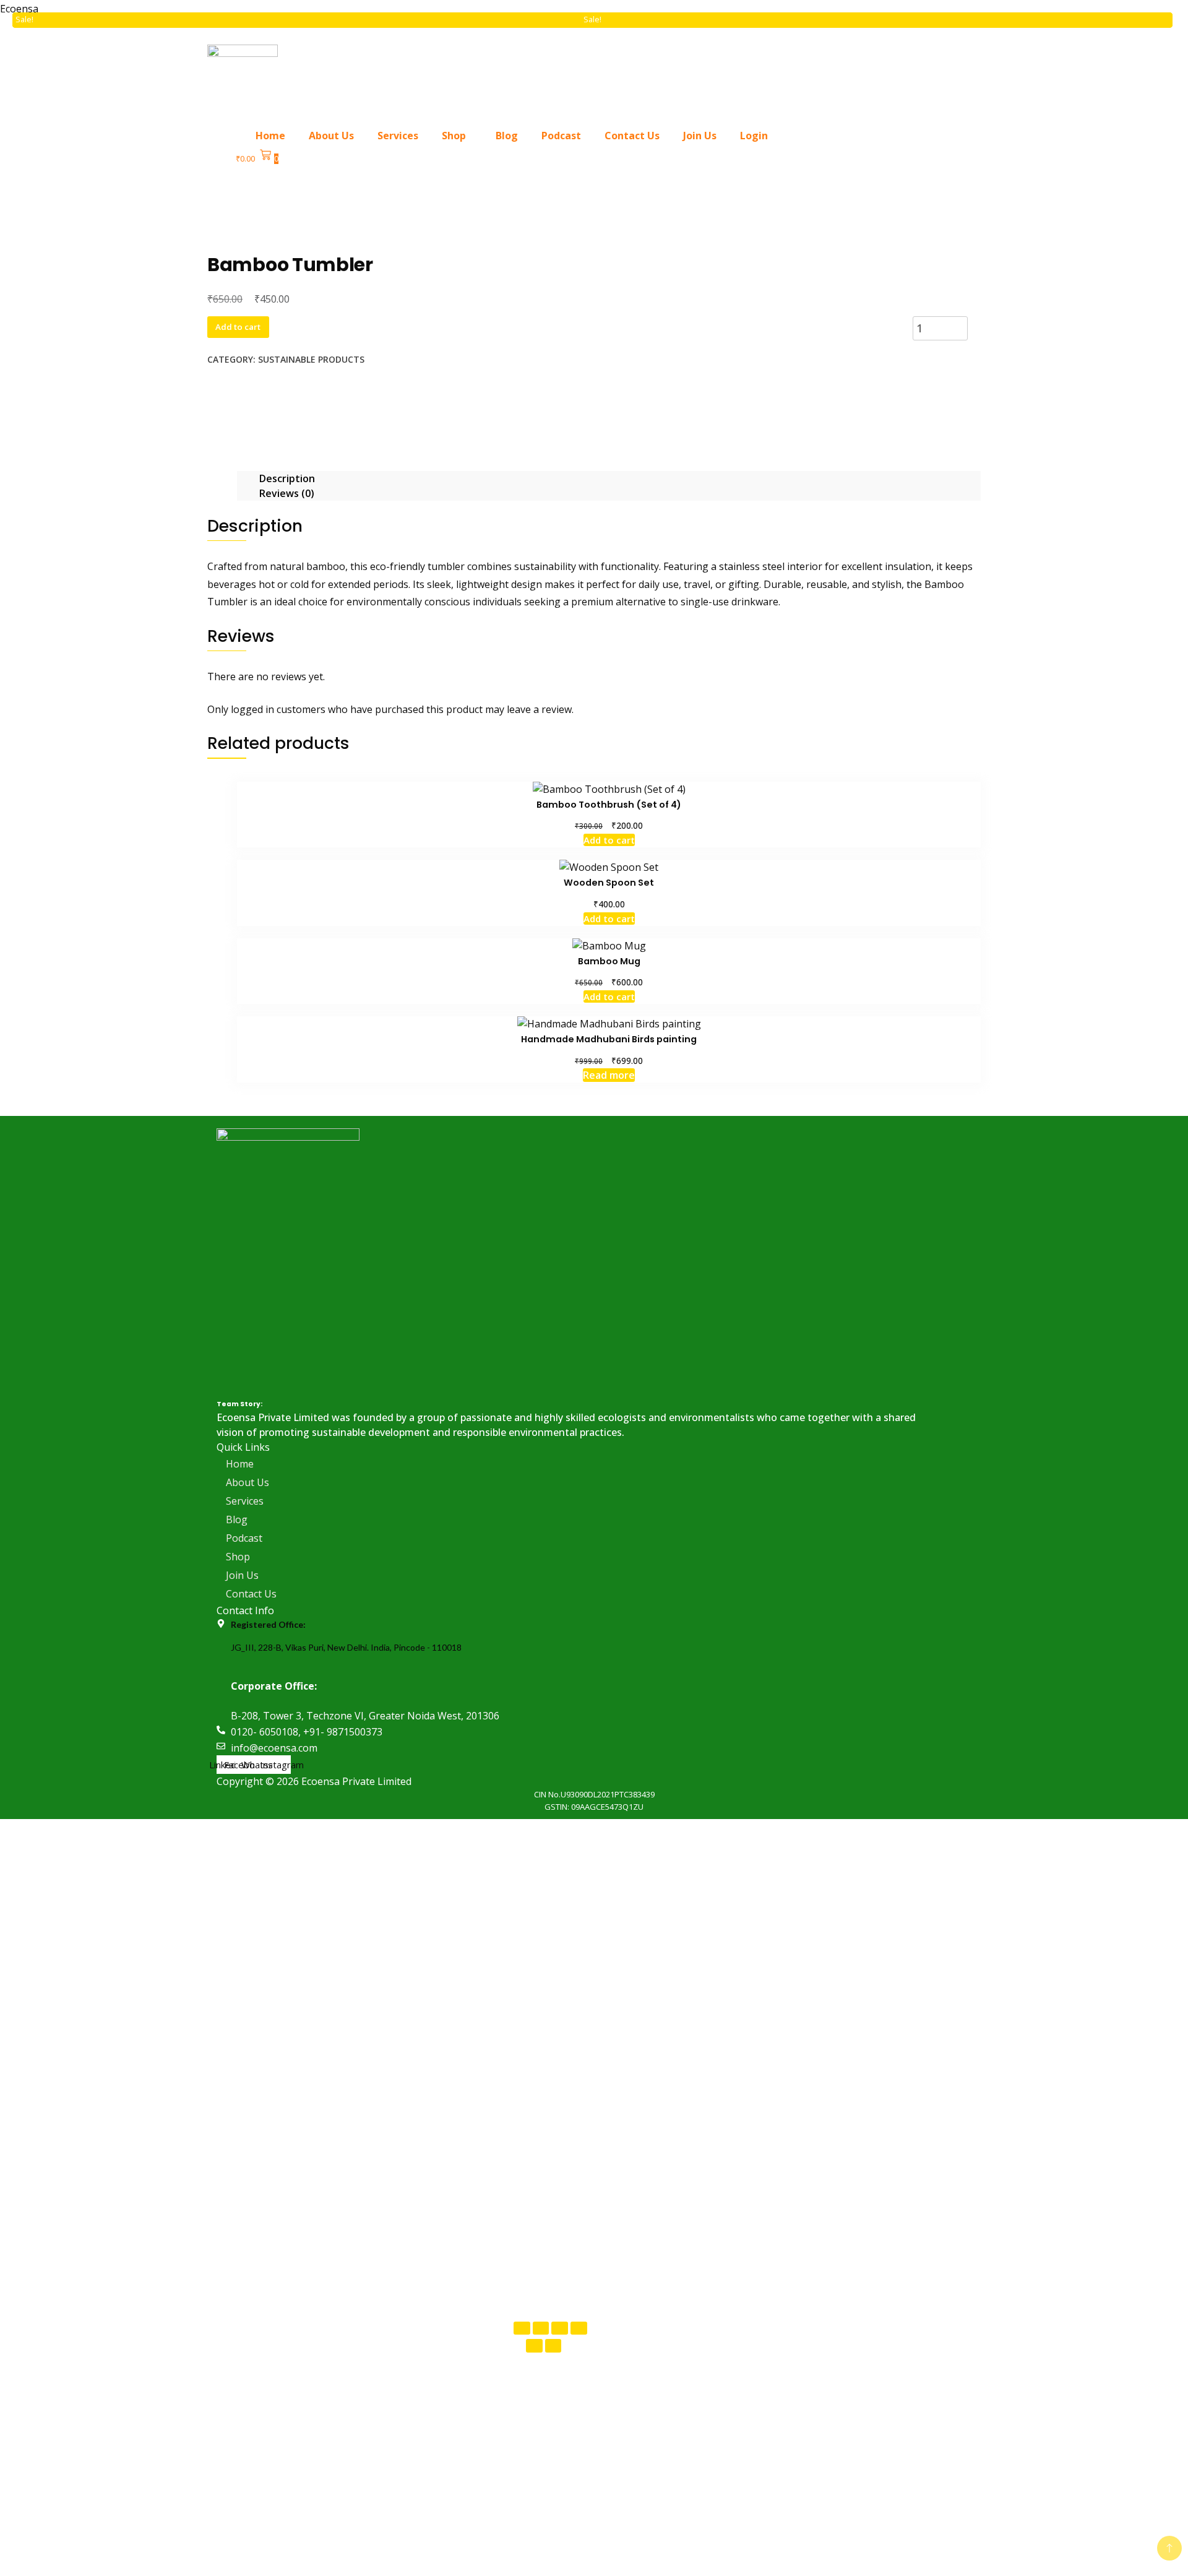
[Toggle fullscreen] (541, 2328)
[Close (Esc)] (579, 2328)
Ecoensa (19, 9)
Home (270, 136)
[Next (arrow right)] (553, 2345)
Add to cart (238, 327)
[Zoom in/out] (522, 2328)
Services (398, 136)
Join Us (700, 136)
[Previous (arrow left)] (534, 2345)
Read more (609, 1075)
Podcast (561, 136)
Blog (507, 136)
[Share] (560, 2328)
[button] (457, 136)
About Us (331, 136)
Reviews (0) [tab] (287, 493)
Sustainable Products (311, 359)
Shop (454, 136)
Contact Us (632, 136)
